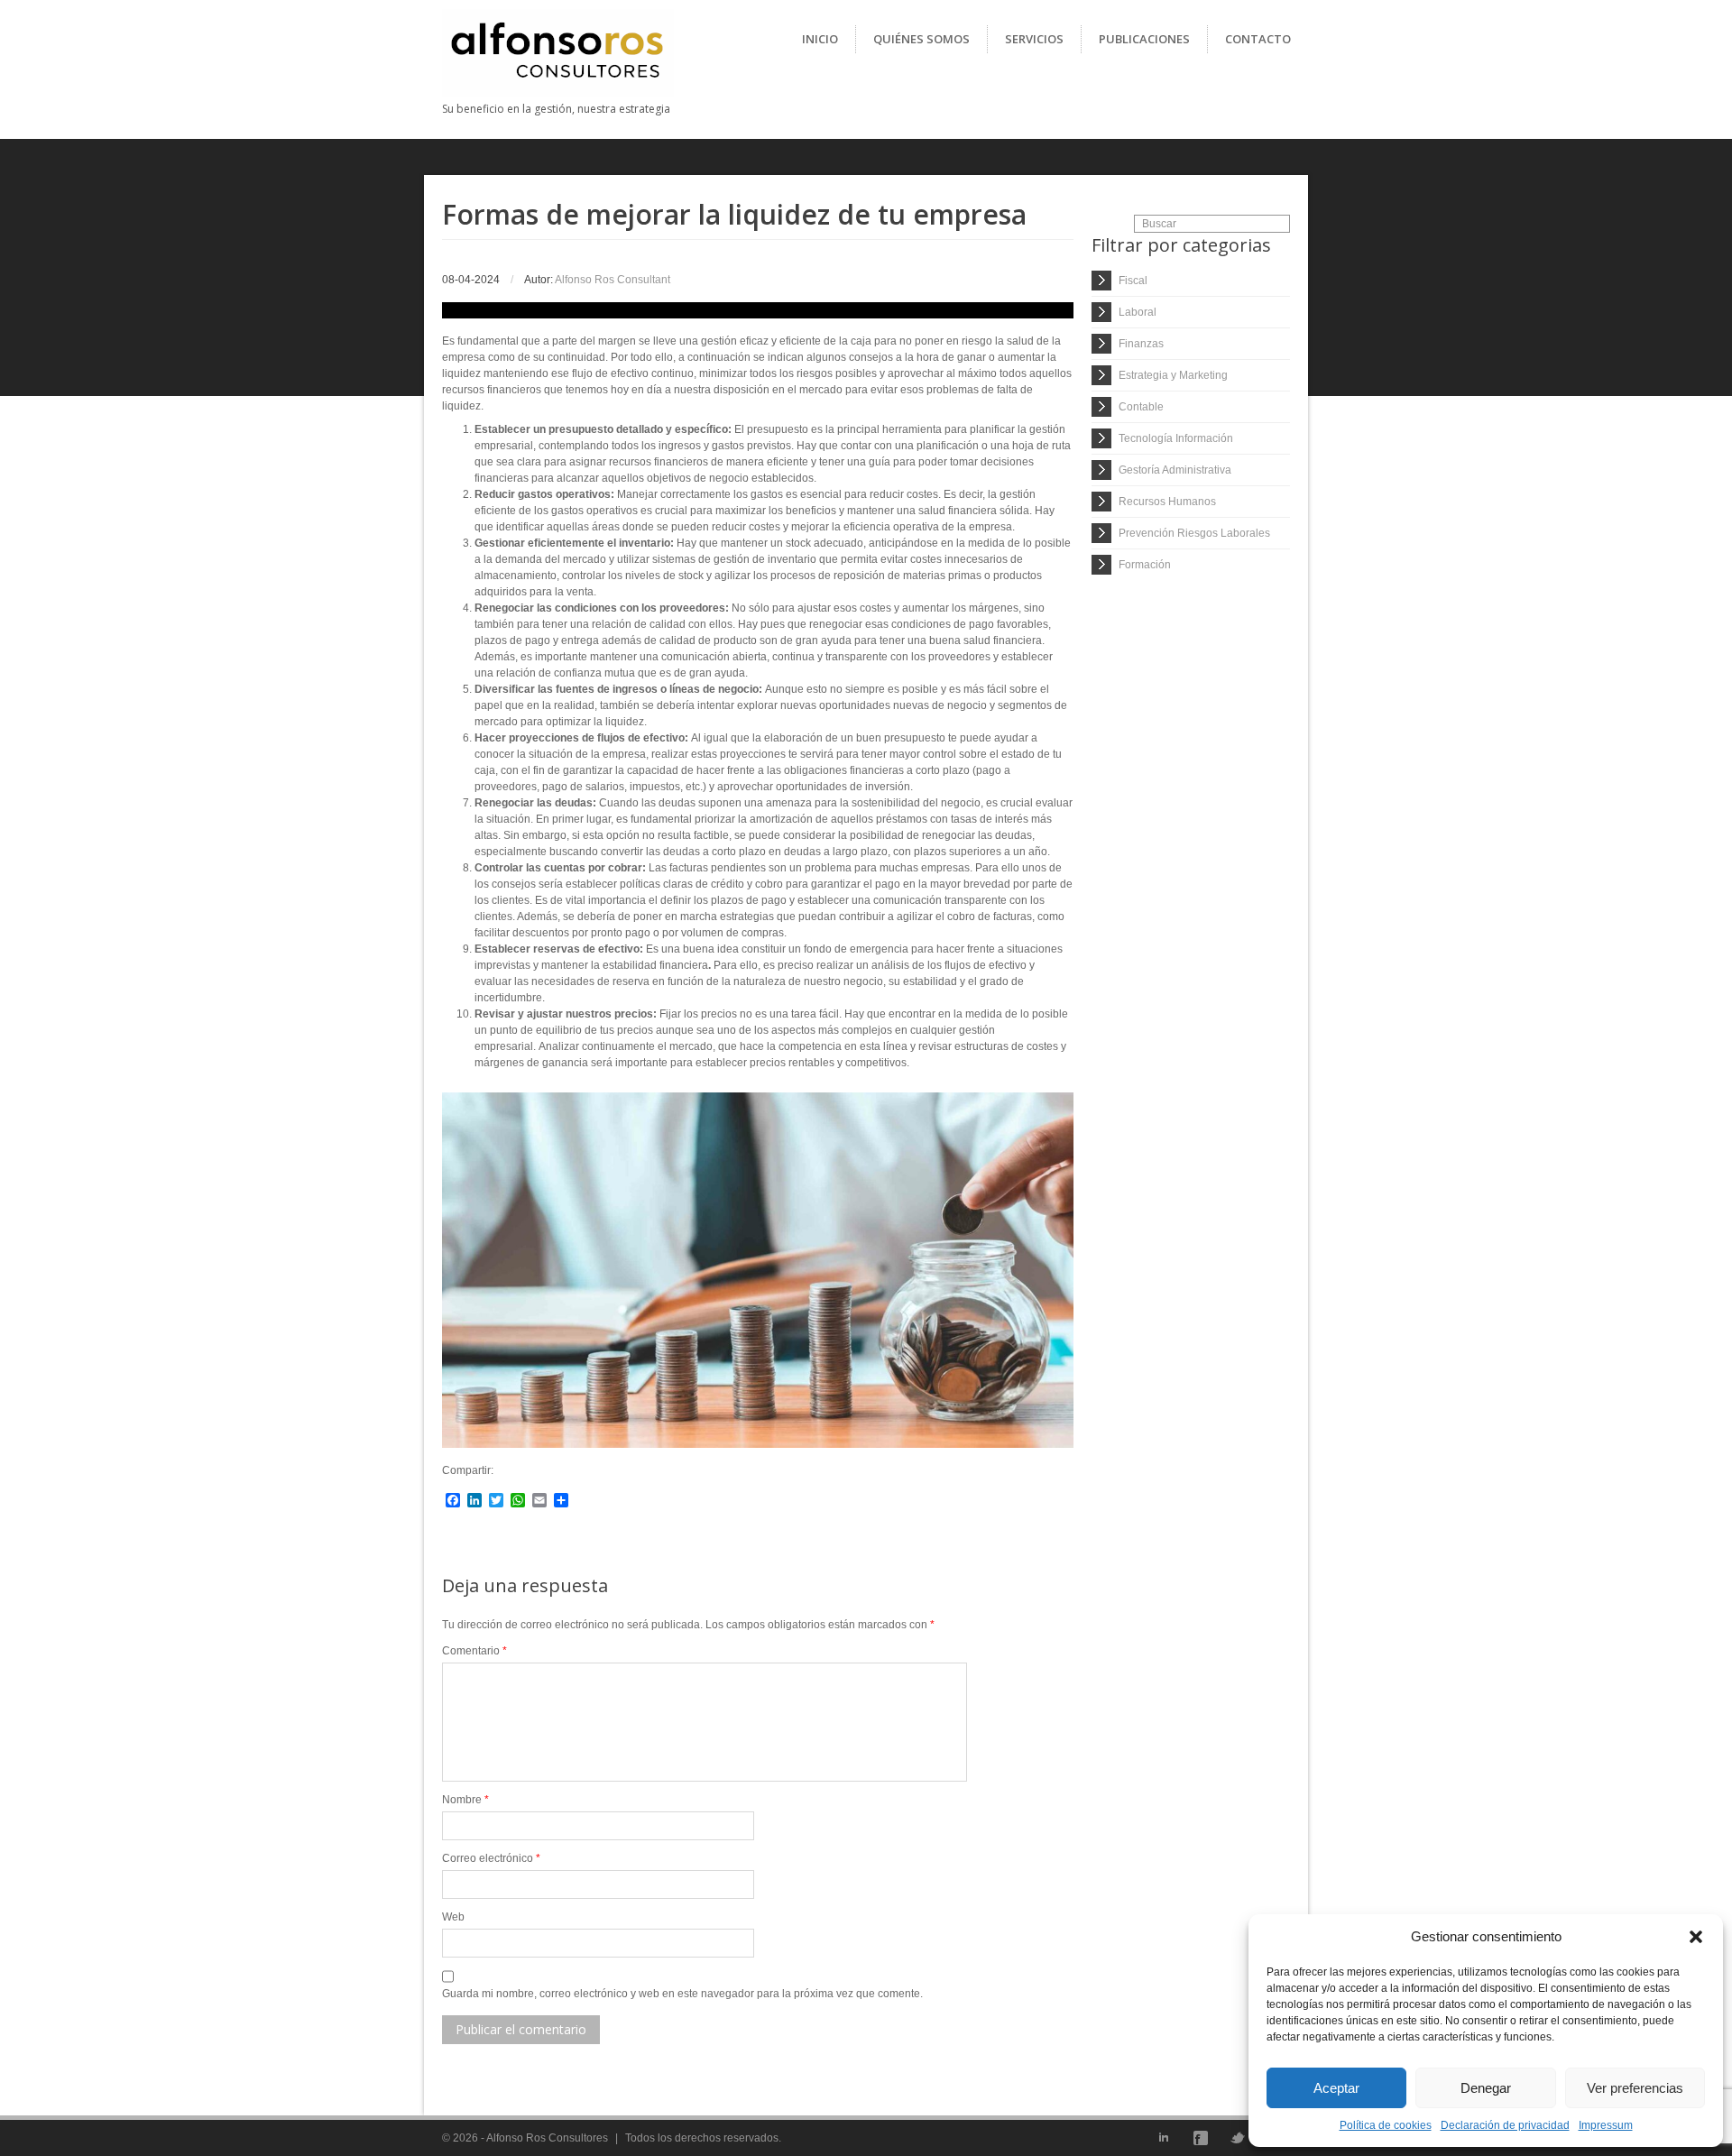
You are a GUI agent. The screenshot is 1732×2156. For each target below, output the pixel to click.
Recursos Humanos (1167, 502)
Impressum (1606, 2125)
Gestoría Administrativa (1175, 470)
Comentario (474, 1651)
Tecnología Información (1176, 438)
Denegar (1486, 2088)
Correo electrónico (491, 1858)
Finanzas (1141, 344)
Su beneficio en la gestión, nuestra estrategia (556, 109)
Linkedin (1164, 2138)
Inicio (820, 39)
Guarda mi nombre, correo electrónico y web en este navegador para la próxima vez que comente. (682, 1994)
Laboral (1138, 312)
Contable (1141, 407)
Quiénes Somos (921, 39)
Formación (1145, 565)
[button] (1696, 1937)
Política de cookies (1386, 2125)
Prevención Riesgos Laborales (1194, 533)
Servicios (1034, 39)
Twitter (1238, 2138)
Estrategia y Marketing (1173, 375)
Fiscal (1133, 281)
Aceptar (1336, 2088)
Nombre (465, 1800)
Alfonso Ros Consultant (613, 280)
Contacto (1258, 39)
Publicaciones (1144, 39)
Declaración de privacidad (1505, 2125)
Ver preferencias (1635, 2088)
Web (453, 1917)
